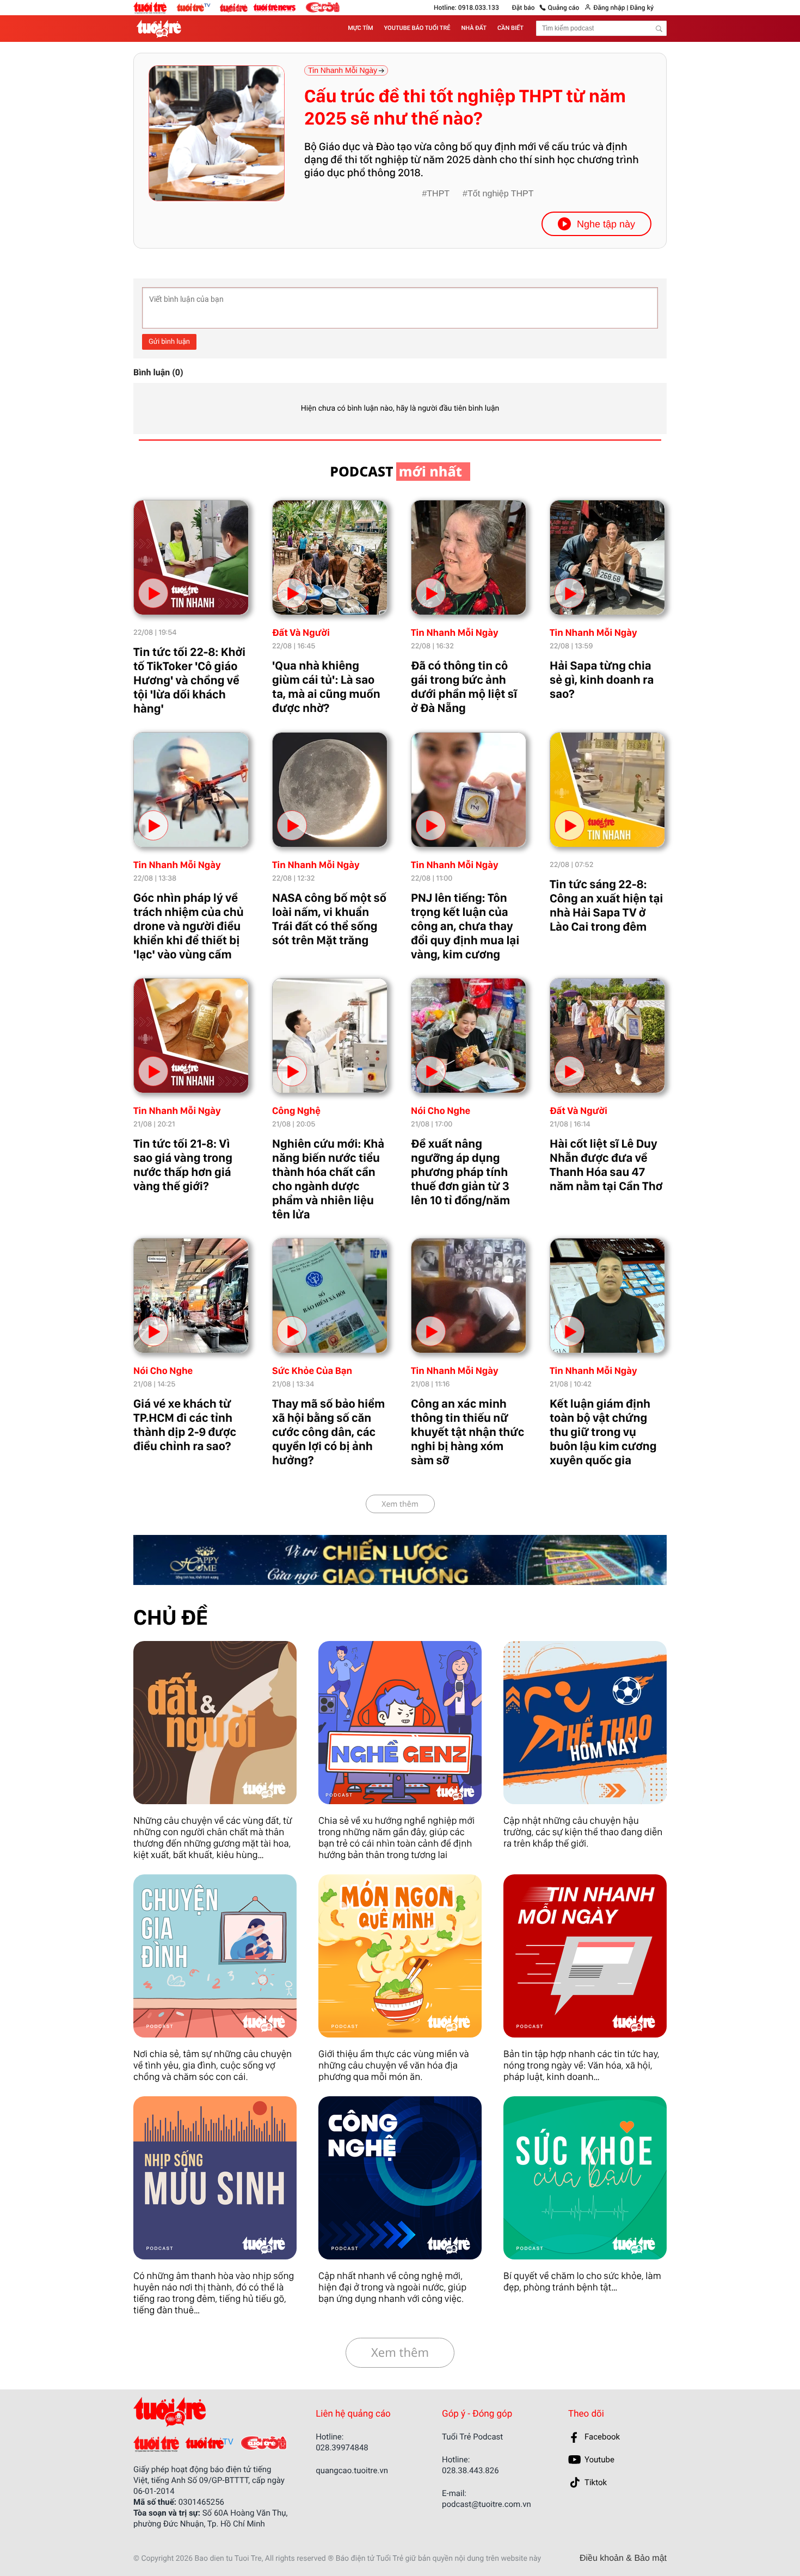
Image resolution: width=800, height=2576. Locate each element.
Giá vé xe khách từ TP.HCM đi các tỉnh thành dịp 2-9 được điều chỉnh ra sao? (185, 1425)
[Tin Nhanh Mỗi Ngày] (585, 1956)
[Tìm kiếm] (659, 29)
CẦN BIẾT (510, 28)
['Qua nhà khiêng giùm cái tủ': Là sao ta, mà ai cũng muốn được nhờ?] (330, 558)
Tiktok (596, 2482)
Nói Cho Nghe (441, 1111)
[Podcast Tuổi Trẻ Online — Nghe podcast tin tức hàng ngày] (161, 29)
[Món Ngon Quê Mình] (400, 1956)
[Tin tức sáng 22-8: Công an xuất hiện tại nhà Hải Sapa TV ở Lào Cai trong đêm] (607, 790)
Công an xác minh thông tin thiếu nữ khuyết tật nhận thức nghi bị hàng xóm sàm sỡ (467, 1432)
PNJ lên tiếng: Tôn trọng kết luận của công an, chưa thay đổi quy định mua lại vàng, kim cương (465, 926)
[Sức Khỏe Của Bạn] (585, 2178)
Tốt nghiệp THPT (500, 194)
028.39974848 (342, 2448)
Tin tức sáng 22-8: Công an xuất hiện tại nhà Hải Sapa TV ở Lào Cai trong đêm (606, 906)
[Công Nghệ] (400, 2178)
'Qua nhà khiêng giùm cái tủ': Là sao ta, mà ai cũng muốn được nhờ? (326, 687)
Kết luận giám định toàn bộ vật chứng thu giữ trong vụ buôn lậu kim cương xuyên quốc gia (603, 1432)
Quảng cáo (564, 8)
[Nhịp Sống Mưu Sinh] (215, 2178)
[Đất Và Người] (215, 1723)
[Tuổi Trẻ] (156, 2444)
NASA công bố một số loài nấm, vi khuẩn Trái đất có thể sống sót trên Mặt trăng (329, 919)
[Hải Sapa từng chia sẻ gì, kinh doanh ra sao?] (607, 558)
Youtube (599, 2460)
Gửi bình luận (169, 342)
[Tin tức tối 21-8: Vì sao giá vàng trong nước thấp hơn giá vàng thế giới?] (191, 1036)
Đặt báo (524, 8)
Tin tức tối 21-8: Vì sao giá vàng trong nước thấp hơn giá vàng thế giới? (183, 1165)
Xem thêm (400, 1504)
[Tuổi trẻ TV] (198, 7)
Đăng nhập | (611, 8)
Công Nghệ (296, 1111)
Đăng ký (642, 8)
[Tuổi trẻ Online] (155, 8)
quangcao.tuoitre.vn (352, 2470)
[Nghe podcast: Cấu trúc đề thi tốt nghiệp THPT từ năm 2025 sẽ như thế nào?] (217, 133)
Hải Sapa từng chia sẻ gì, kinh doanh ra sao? (602, 680)
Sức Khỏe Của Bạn (312, 1371)
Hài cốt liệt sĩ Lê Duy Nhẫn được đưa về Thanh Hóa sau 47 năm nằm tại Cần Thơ (606, 1165)
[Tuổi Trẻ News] (275, 7)
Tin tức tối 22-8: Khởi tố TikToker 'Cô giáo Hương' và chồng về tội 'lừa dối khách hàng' (189, 680)
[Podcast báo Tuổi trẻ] (205, 2412)
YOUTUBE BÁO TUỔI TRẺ (417, 28)
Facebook (602, 2437)
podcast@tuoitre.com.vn (487, 2504)
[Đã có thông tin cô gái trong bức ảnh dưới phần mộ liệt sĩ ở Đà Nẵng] (469, 558)
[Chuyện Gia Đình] (215, 1956)
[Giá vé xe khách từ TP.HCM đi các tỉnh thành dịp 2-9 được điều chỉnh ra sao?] (191, 1296)
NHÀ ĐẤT (474, 28)
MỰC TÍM (360, 28)
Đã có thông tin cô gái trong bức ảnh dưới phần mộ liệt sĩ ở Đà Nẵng (464, 687)
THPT (438, 194)
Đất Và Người (301, 633)
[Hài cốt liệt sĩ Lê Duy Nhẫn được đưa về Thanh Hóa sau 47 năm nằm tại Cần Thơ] (607, 1036)
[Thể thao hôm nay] (585, 1723)
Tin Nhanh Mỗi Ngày (455, 633)
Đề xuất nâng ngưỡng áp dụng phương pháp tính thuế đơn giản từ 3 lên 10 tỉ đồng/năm (460, 1172)
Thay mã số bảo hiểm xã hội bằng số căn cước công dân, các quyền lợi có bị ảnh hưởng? (328, 1432)
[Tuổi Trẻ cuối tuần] (236, 5)
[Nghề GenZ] (400, 1723)
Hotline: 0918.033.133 (466, 8)
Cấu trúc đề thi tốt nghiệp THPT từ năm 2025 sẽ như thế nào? (465, 107)
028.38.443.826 (470, 2470)
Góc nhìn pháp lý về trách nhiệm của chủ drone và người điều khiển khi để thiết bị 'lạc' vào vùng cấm (189, 926)
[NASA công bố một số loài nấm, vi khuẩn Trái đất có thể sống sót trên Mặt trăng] (330, 790)
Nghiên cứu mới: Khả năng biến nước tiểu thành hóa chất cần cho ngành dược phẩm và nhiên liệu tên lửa (328, 1179)
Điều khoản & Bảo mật (623, 2559)
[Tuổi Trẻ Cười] (322, 7)
